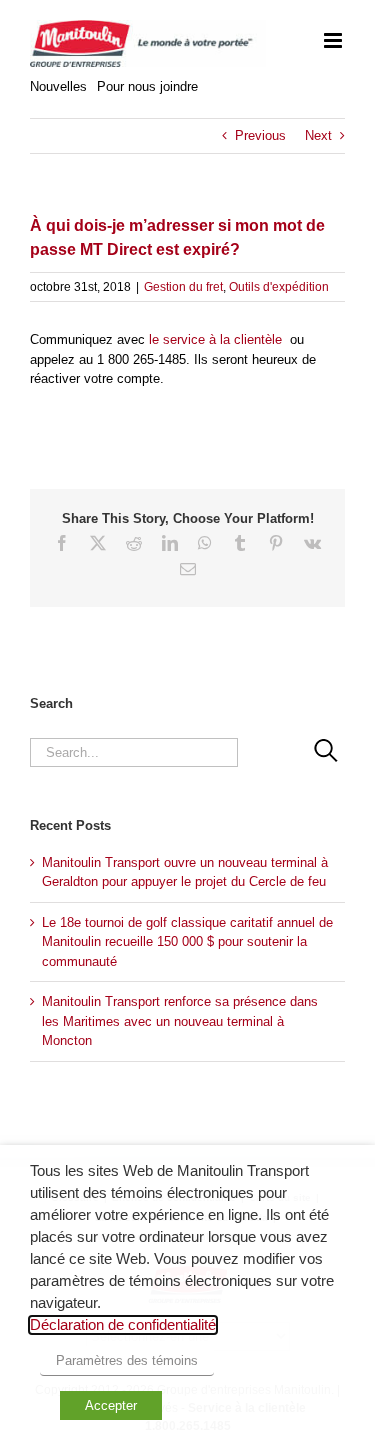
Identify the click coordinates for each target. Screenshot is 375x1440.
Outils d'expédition (279, 287)
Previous (260, 135)
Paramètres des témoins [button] (127, 1360)
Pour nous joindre (147, 86)
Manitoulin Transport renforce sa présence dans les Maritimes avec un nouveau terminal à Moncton (180, 1021)
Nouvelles (58, 86)
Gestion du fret (183, 287)
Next (318, 135)
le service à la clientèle (213, 339)
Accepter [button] (111, 1405)
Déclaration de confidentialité (123, 1325)
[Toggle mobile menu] (334, 40)
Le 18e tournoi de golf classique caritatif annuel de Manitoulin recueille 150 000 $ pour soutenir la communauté (187, 942)
